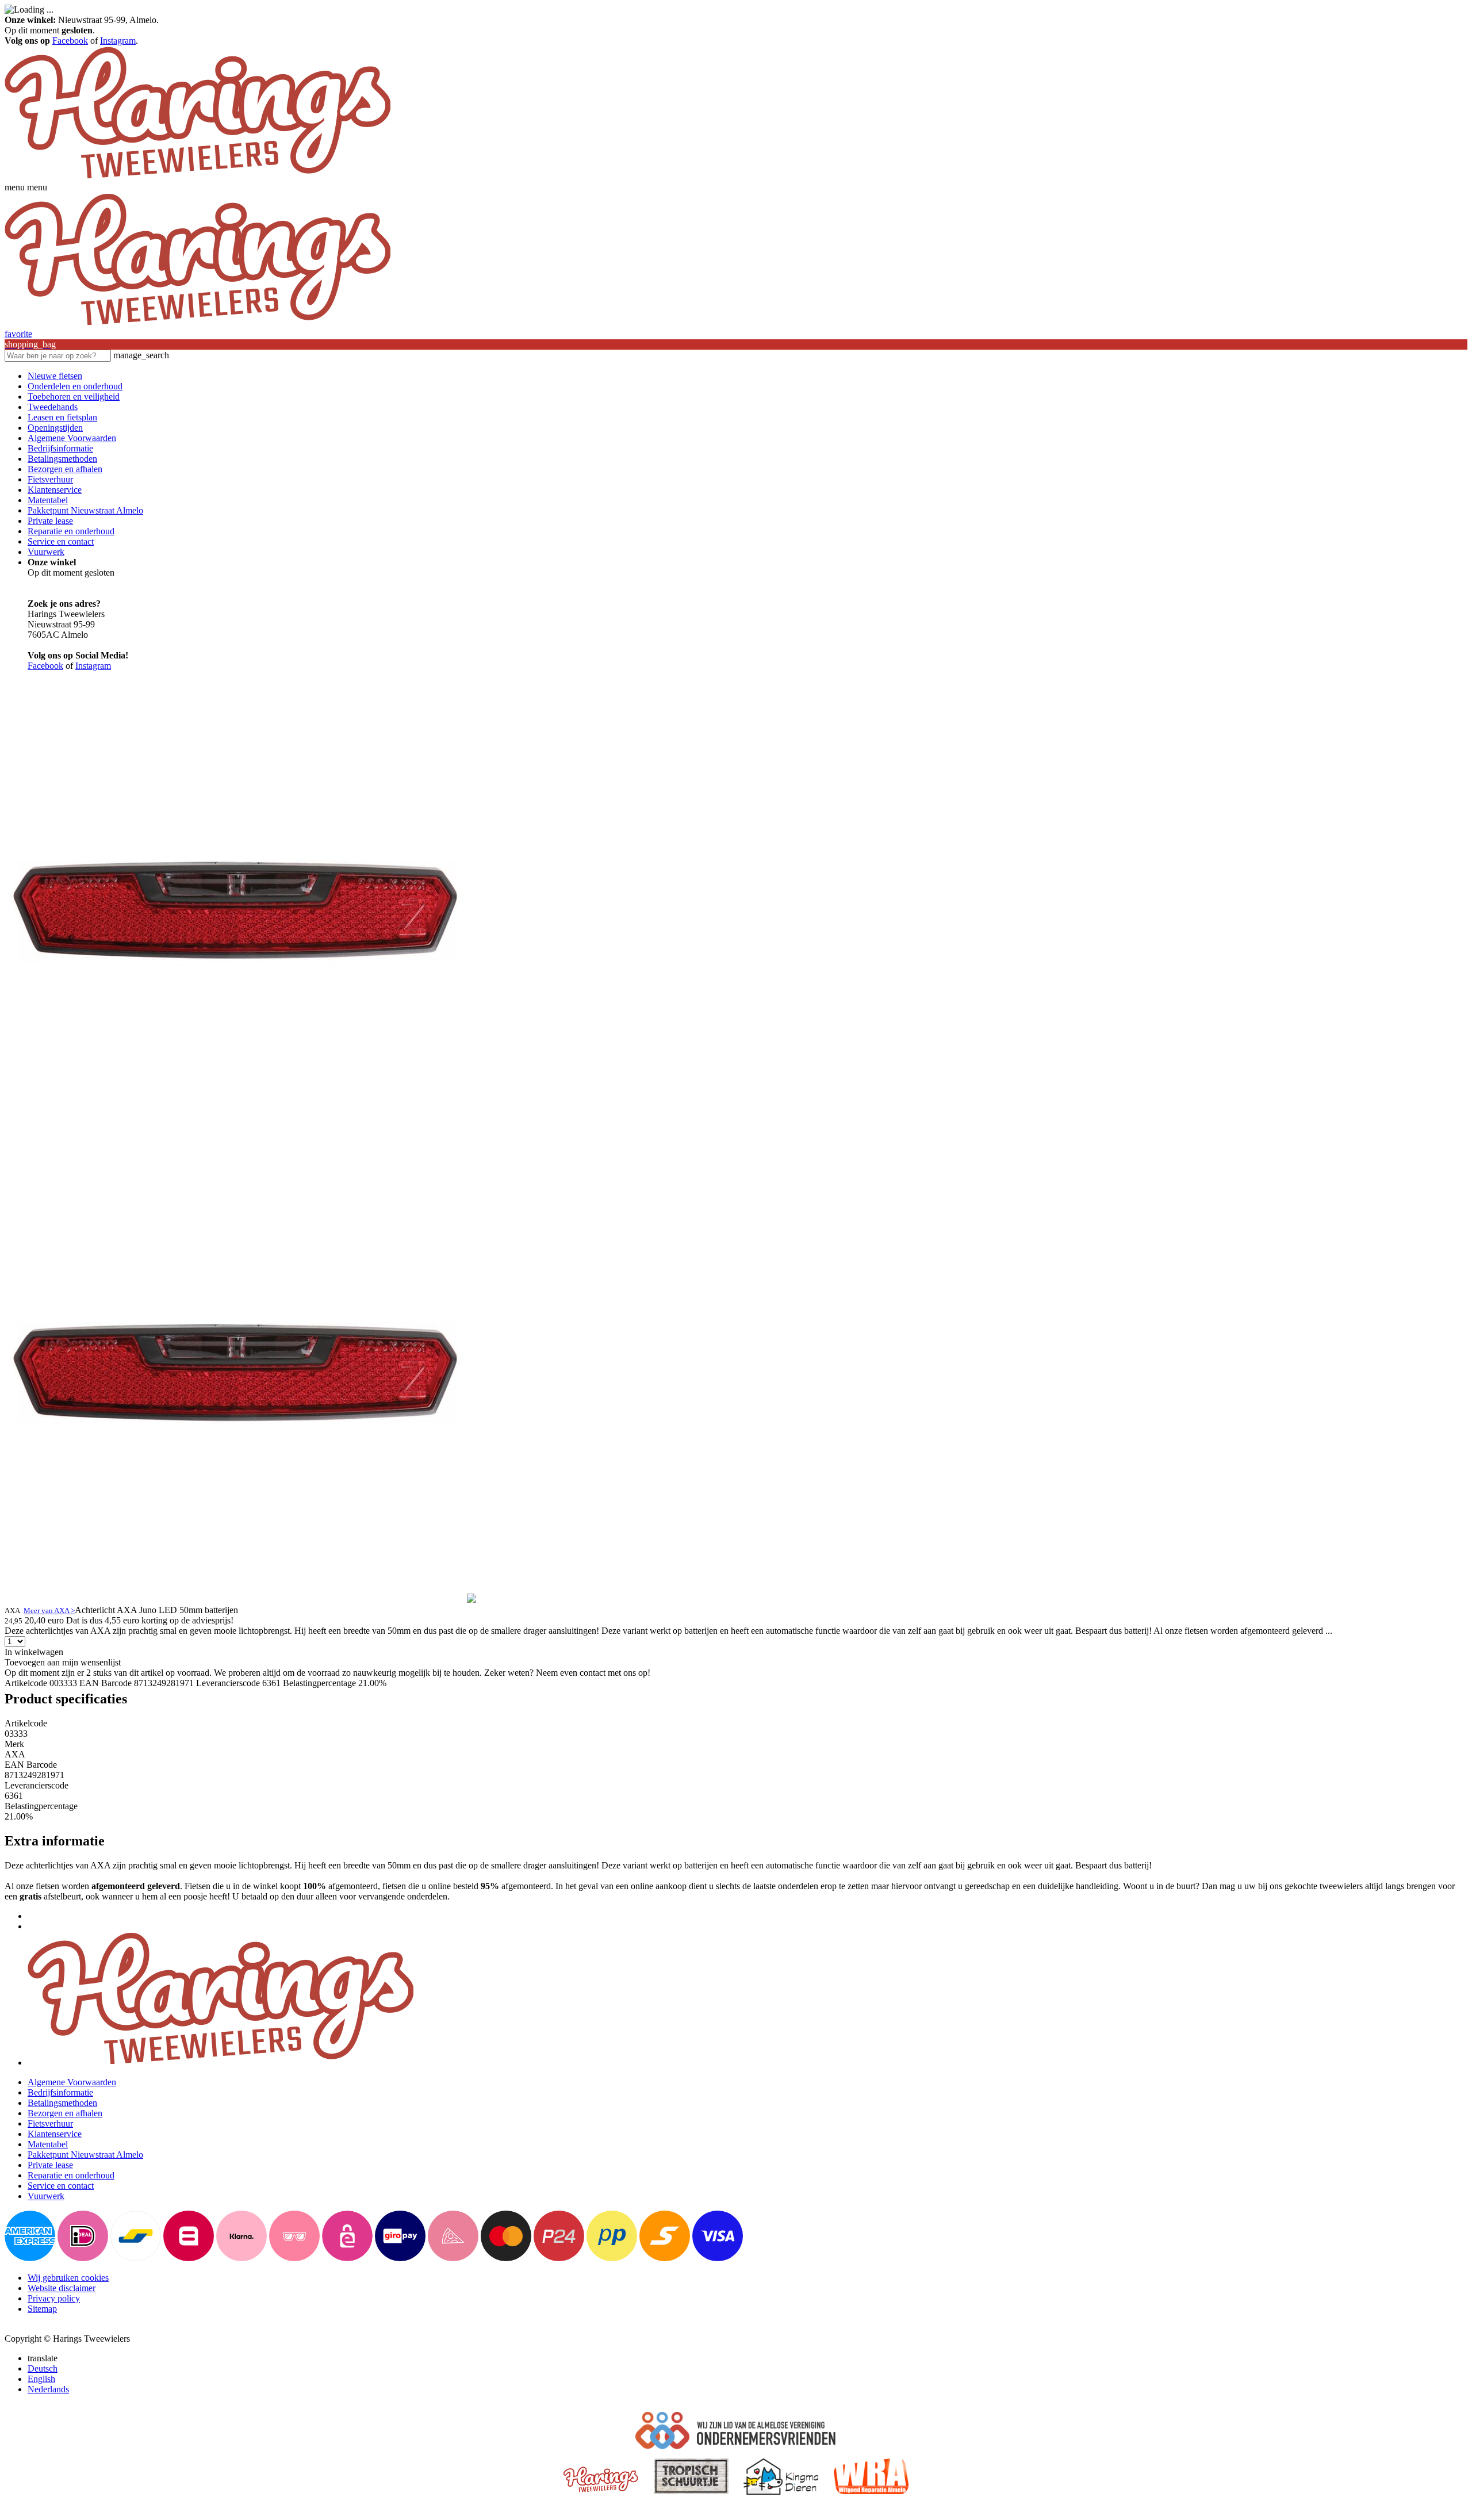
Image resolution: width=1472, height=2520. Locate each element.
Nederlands (48, 2389)
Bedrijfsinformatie (60, 448)
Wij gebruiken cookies (68, 2278)
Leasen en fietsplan (62, 417)
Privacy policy (54, 2298)
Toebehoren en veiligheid (74, 397)
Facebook (70, 41)
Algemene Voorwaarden (72, 438)
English (41, 2379)
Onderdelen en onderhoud (75, 386)
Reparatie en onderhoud (71, 531)
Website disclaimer (62, 2288)
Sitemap (42, 2309)
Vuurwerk (46, 552)
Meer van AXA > (49, 1611)
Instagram (118, 41)
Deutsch (43, 2368)
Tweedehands (53, 407)
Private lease (50, 521)
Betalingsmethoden (62, 459)
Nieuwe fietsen (55, 376)
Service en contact (61, 541)
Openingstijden (55, 428)
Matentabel (48, 500)
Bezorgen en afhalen (65, 469)
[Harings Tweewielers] (198, 177)
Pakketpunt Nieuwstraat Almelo (85, 510)
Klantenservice (55, 490)
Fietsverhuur (50, 479)
